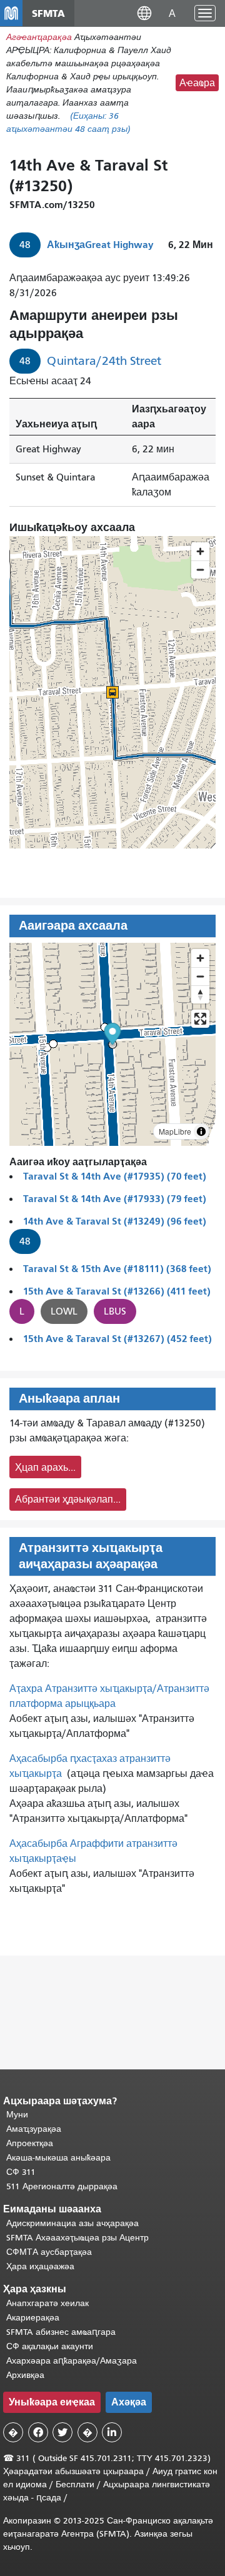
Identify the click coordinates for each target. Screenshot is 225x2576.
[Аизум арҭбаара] (200, 958)
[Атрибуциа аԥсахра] (201, 1131)
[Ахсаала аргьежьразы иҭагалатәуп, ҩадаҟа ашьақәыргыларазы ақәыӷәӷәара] (200, 994)
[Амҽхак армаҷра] (200, 976)
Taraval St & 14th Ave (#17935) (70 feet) (115, 1176)
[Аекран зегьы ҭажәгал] (200, 1019)
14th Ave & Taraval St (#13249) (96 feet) (115, 1221)
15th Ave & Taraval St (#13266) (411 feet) (117, 1291)
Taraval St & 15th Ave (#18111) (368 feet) (117, 1269)
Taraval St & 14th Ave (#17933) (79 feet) (115, 1199)
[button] (144, 13)
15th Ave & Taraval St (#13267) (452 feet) (117, 1339)
